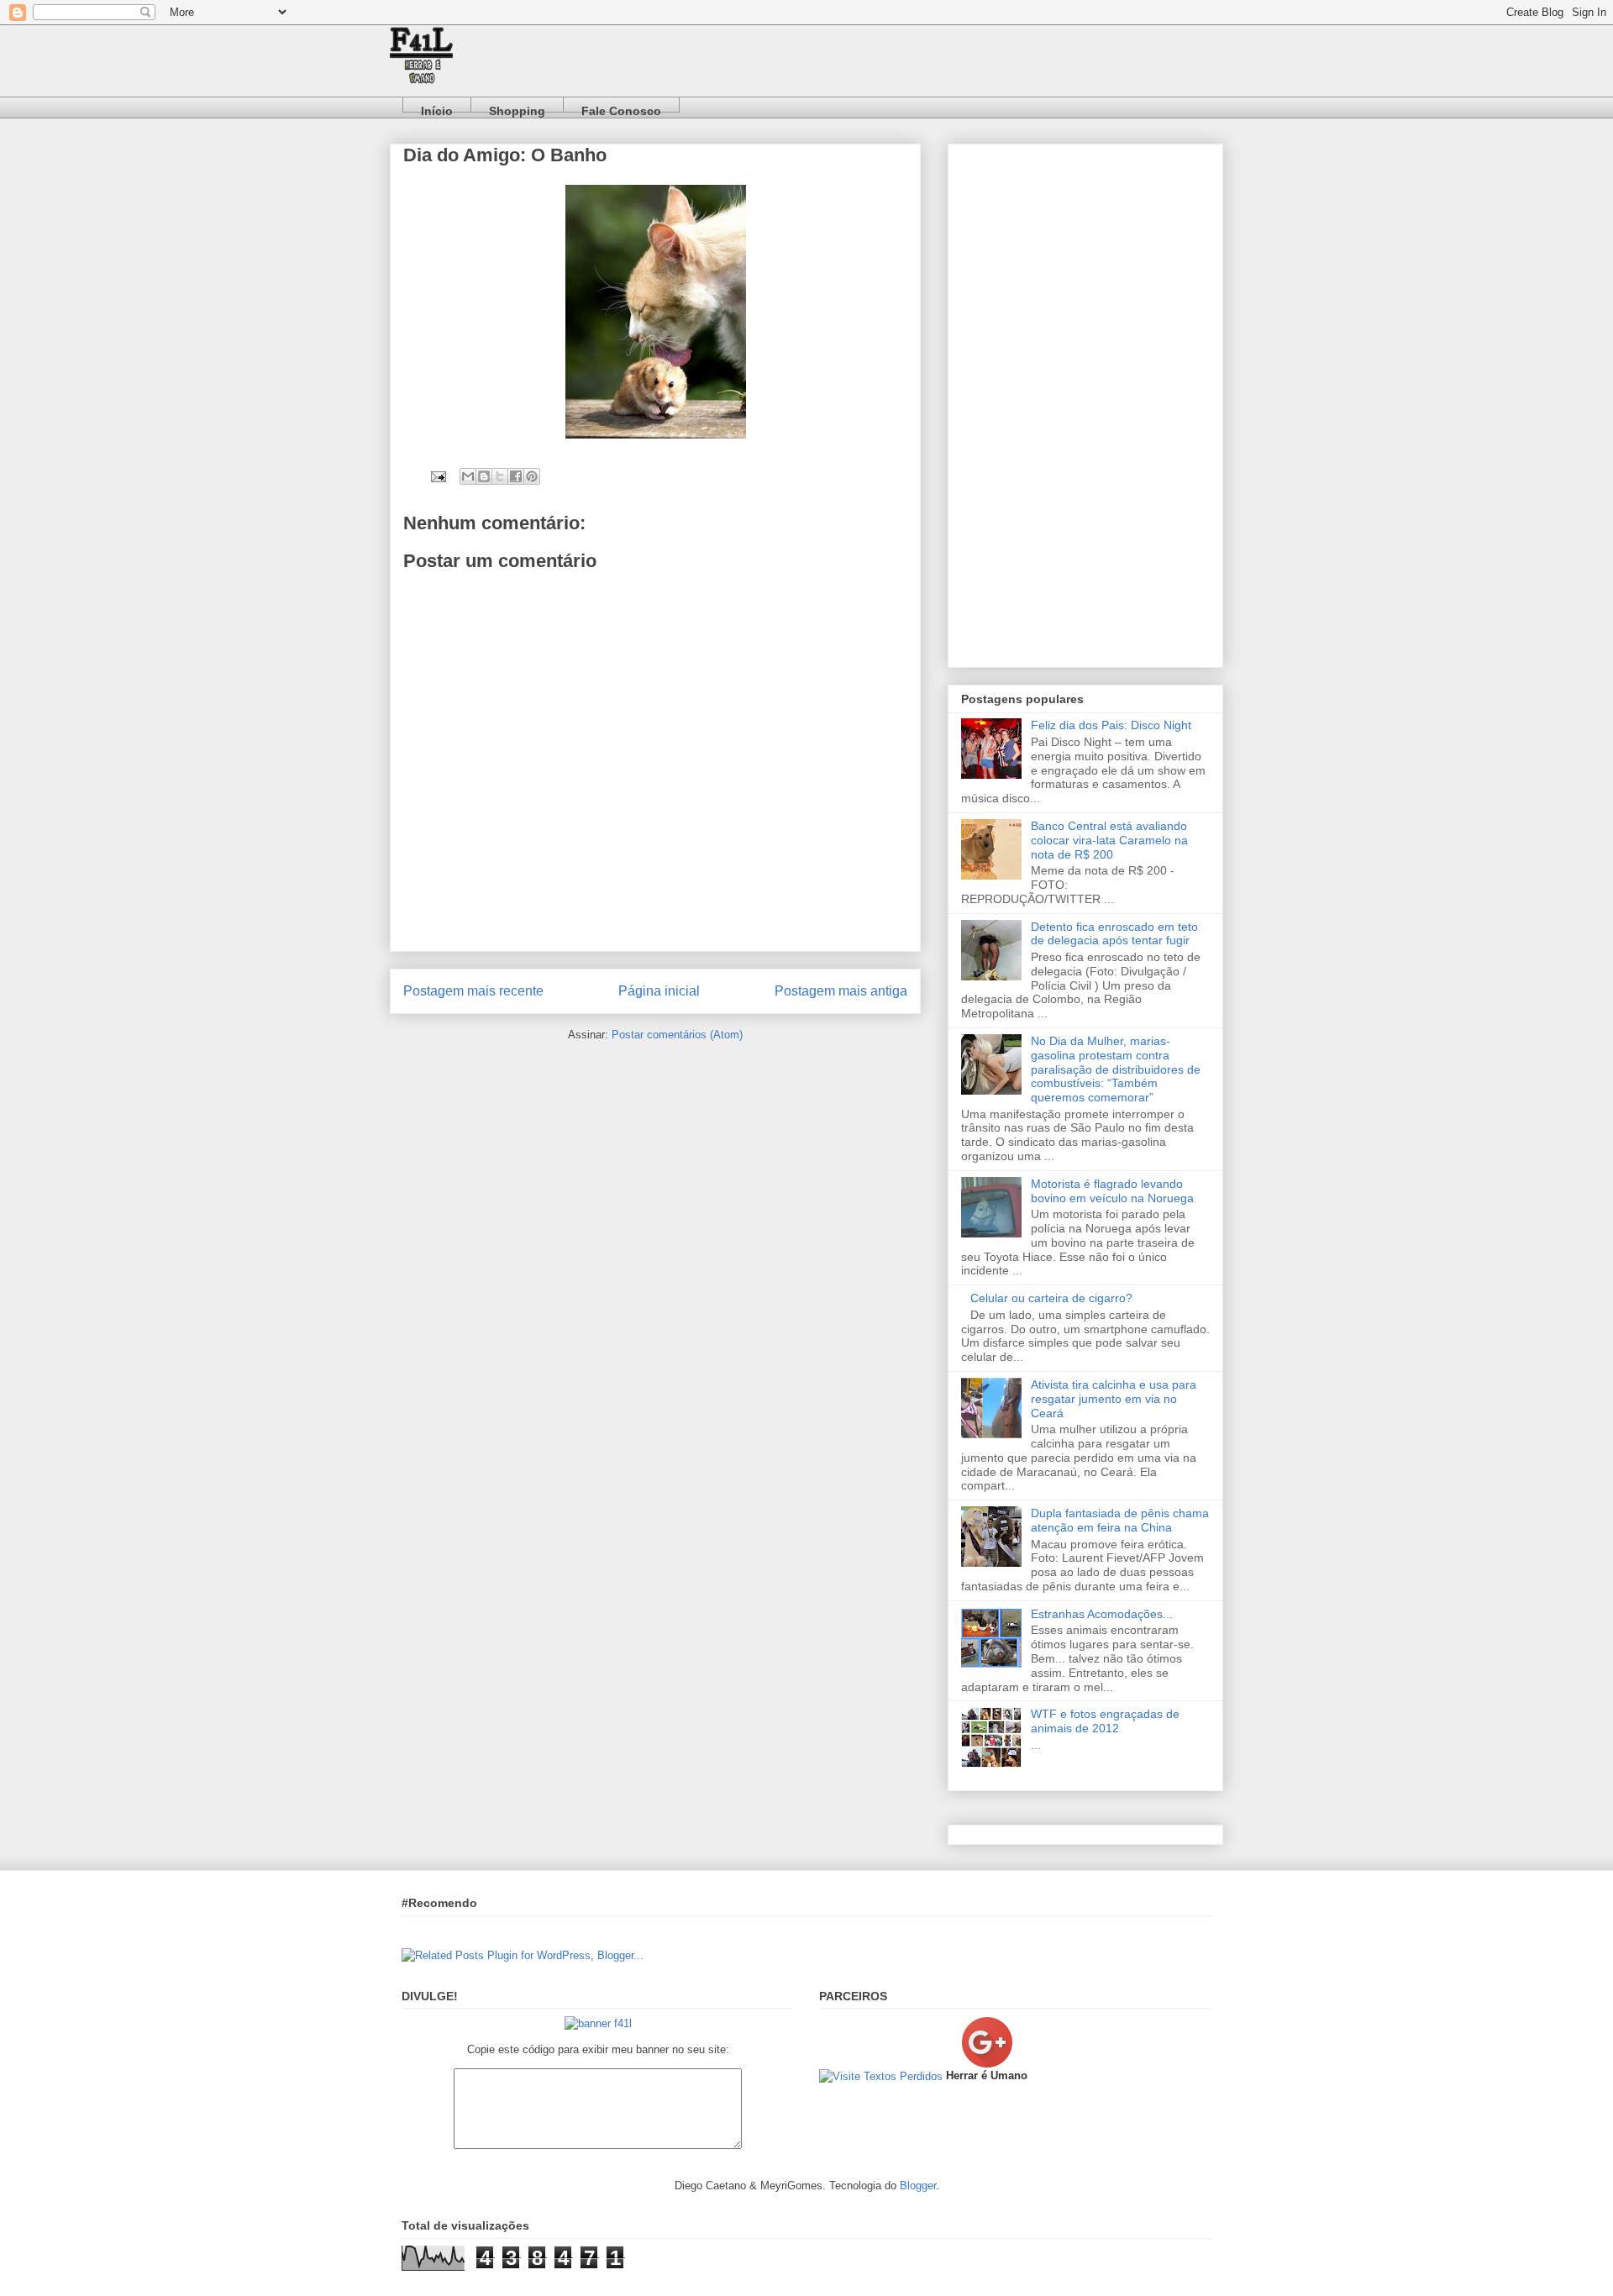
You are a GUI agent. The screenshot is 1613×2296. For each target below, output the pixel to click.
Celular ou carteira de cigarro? (1051, 1298)
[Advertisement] (1085, 402)
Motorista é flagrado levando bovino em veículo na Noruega (1112, 1191)
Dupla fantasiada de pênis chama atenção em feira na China (1120, 1520)
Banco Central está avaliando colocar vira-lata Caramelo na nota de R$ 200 (1109, 840)
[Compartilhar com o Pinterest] (532, 476)
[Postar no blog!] (484, 476)
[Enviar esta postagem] (437, 476)
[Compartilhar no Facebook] (516, 476)
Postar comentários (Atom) (677, 1035)
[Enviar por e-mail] (468, 476)
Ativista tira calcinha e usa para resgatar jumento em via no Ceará (1114, 1399)
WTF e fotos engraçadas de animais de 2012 (1105, 1721)
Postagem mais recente (473, 991)
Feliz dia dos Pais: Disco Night (1111, 725)
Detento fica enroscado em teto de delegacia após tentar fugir (1114, 934)
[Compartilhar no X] (500, 476)
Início (437, 108)
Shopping (517, 108)
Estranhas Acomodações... (1102, 1614)
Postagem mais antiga (841, 991)
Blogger (918, 2186)
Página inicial (659, 991)
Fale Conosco (621, 108)
